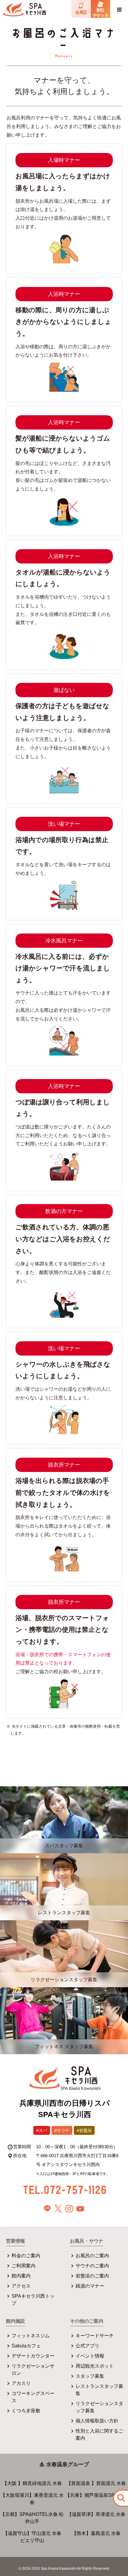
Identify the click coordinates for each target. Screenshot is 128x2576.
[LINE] (47, 2209)
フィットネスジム (31, 2336)
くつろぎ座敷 (26, 2411)
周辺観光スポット (95, 2366)
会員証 (81, 12)
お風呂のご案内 (92, 2256)
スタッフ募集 (90, 2376)
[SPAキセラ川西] (24, 9)
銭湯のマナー (90, 2286)
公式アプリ (88, 2346)
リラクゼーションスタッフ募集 (99, 2407)
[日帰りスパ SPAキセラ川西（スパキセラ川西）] (65, 2079)
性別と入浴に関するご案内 (99, 2434)
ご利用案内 (24, 2266)
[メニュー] (119, 9)
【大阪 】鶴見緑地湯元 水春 (32, 2483)
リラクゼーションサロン (33, 2370)
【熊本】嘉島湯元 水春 (96, 2533)
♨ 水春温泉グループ (64, 2464)
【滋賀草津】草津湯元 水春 (96, 2514)
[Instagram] (69, 2209)
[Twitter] (58, 2209)
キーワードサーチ (95, 2336)
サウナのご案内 (92, 2266)
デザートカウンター (33, 2356)
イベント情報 (90, 2356)
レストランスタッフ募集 (99, 2390)
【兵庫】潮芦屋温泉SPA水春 (96, 2495)
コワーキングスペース (33, 2397)
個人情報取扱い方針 (97, 2421)
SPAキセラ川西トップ (33, 2300)
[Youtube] (80, 2209)
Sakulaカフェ (26, 2346)
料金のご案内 (26, 2256)
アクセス (21, 2286)
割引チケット (100, 13)
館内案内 (21, 2276)
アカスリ (21, 2383)
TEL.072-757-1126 (65, 2189)
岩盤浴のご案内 (92, 2276)
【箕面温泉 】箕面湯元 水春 (96, 2483)
